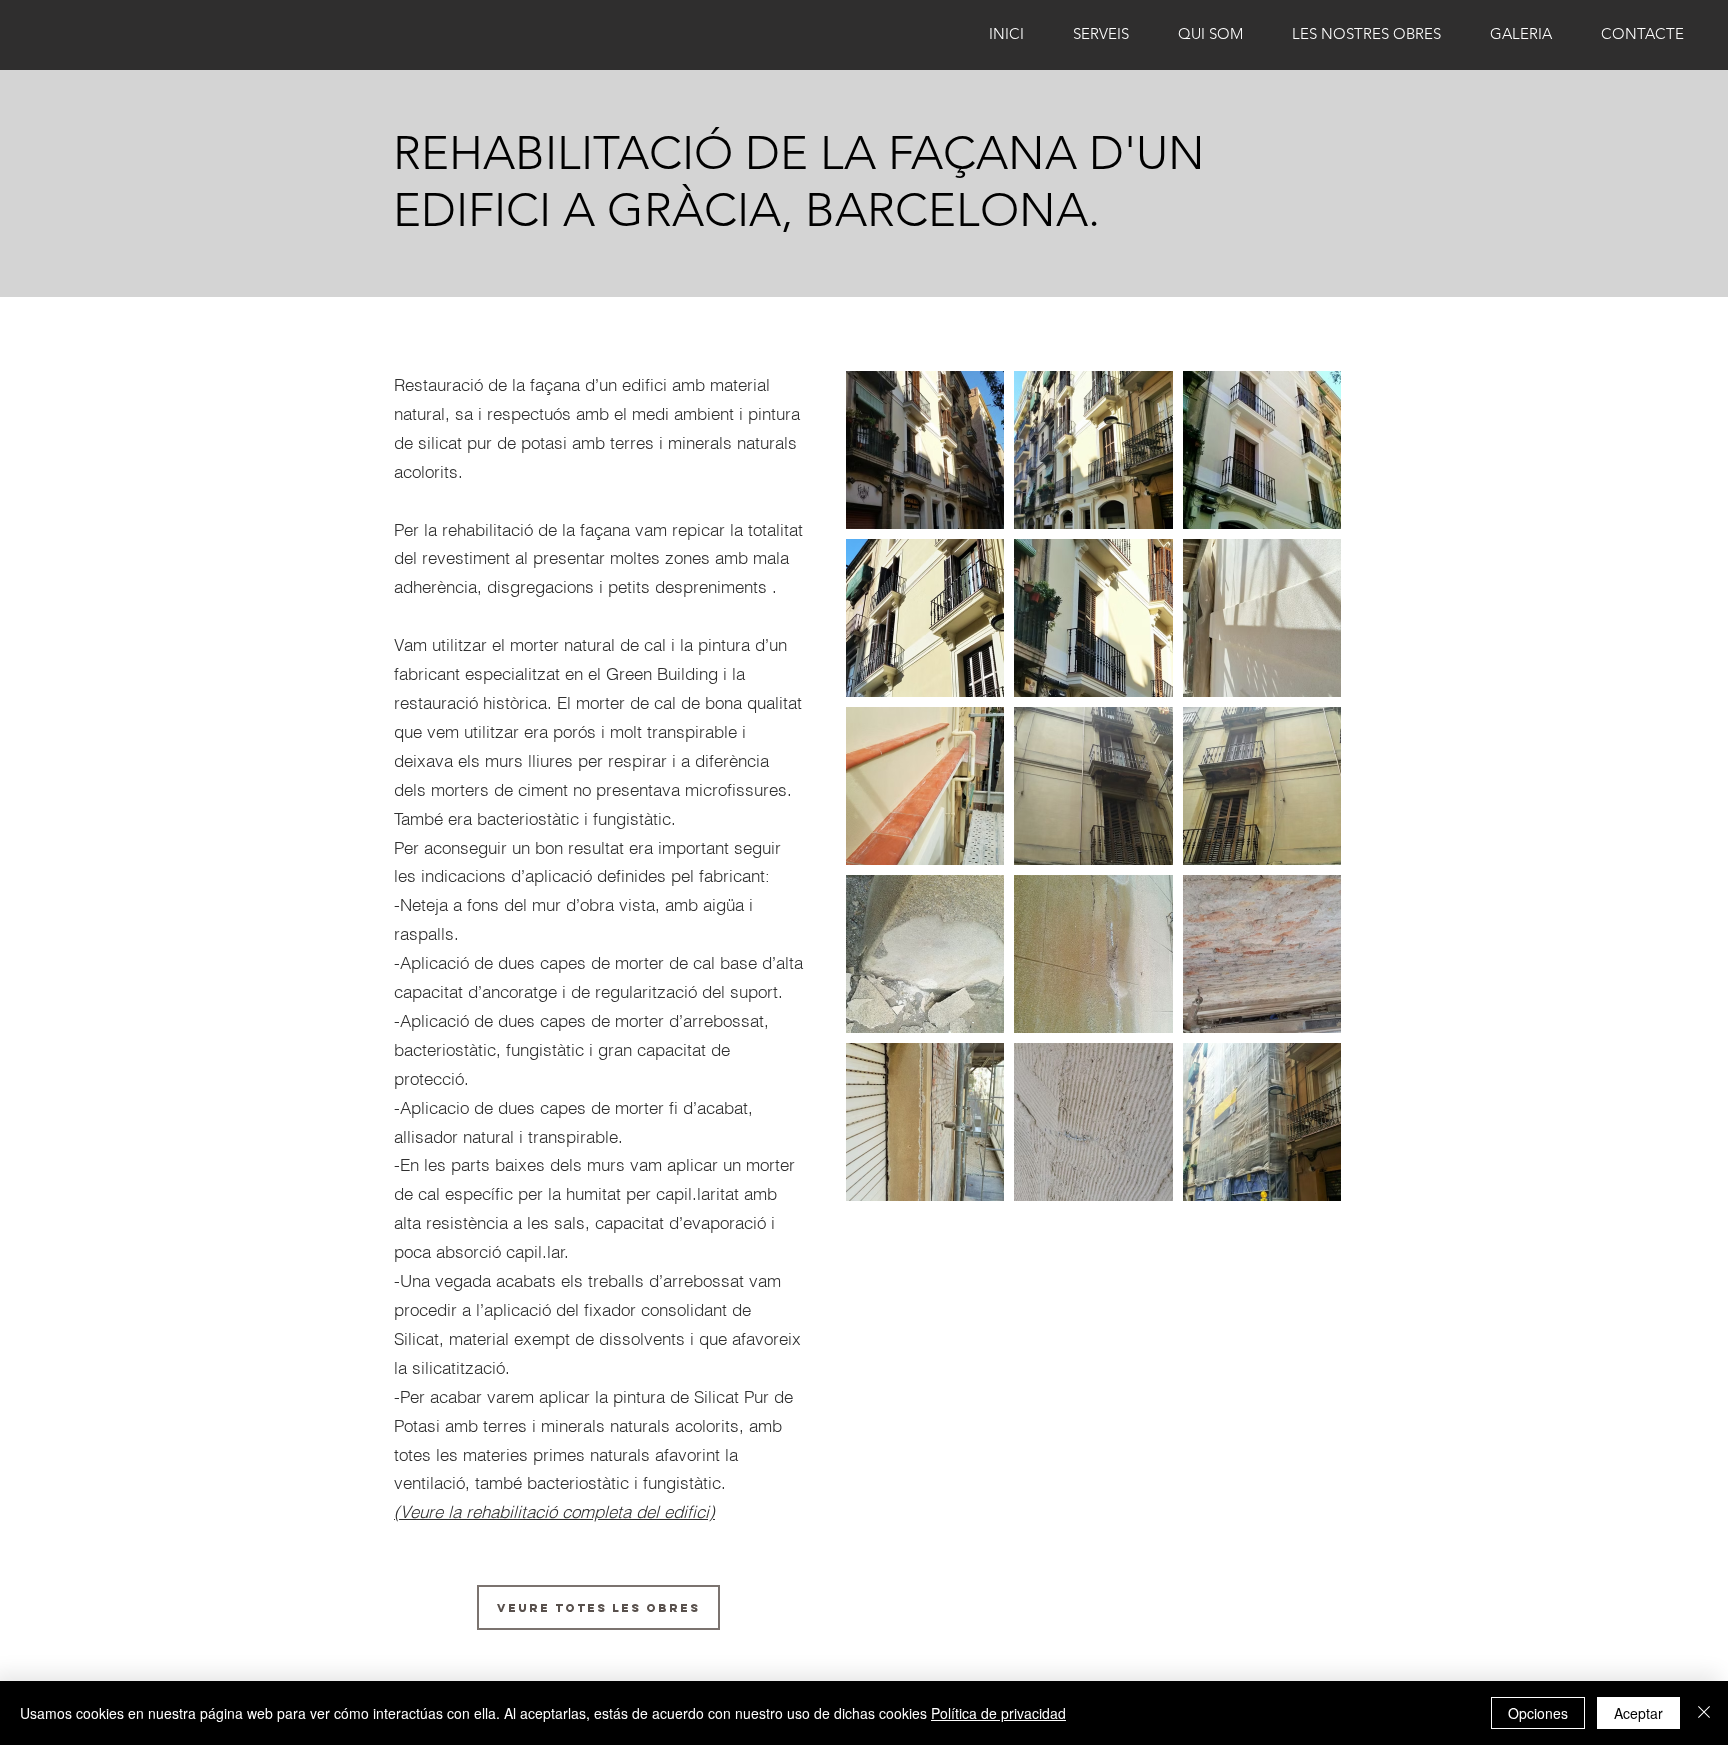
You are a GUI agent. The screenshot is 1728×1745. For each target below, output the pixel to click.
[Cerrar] (1704, 1713)
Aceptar (1638, 1713)
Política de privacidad (998, 1713)
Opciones (1538, 1713)
